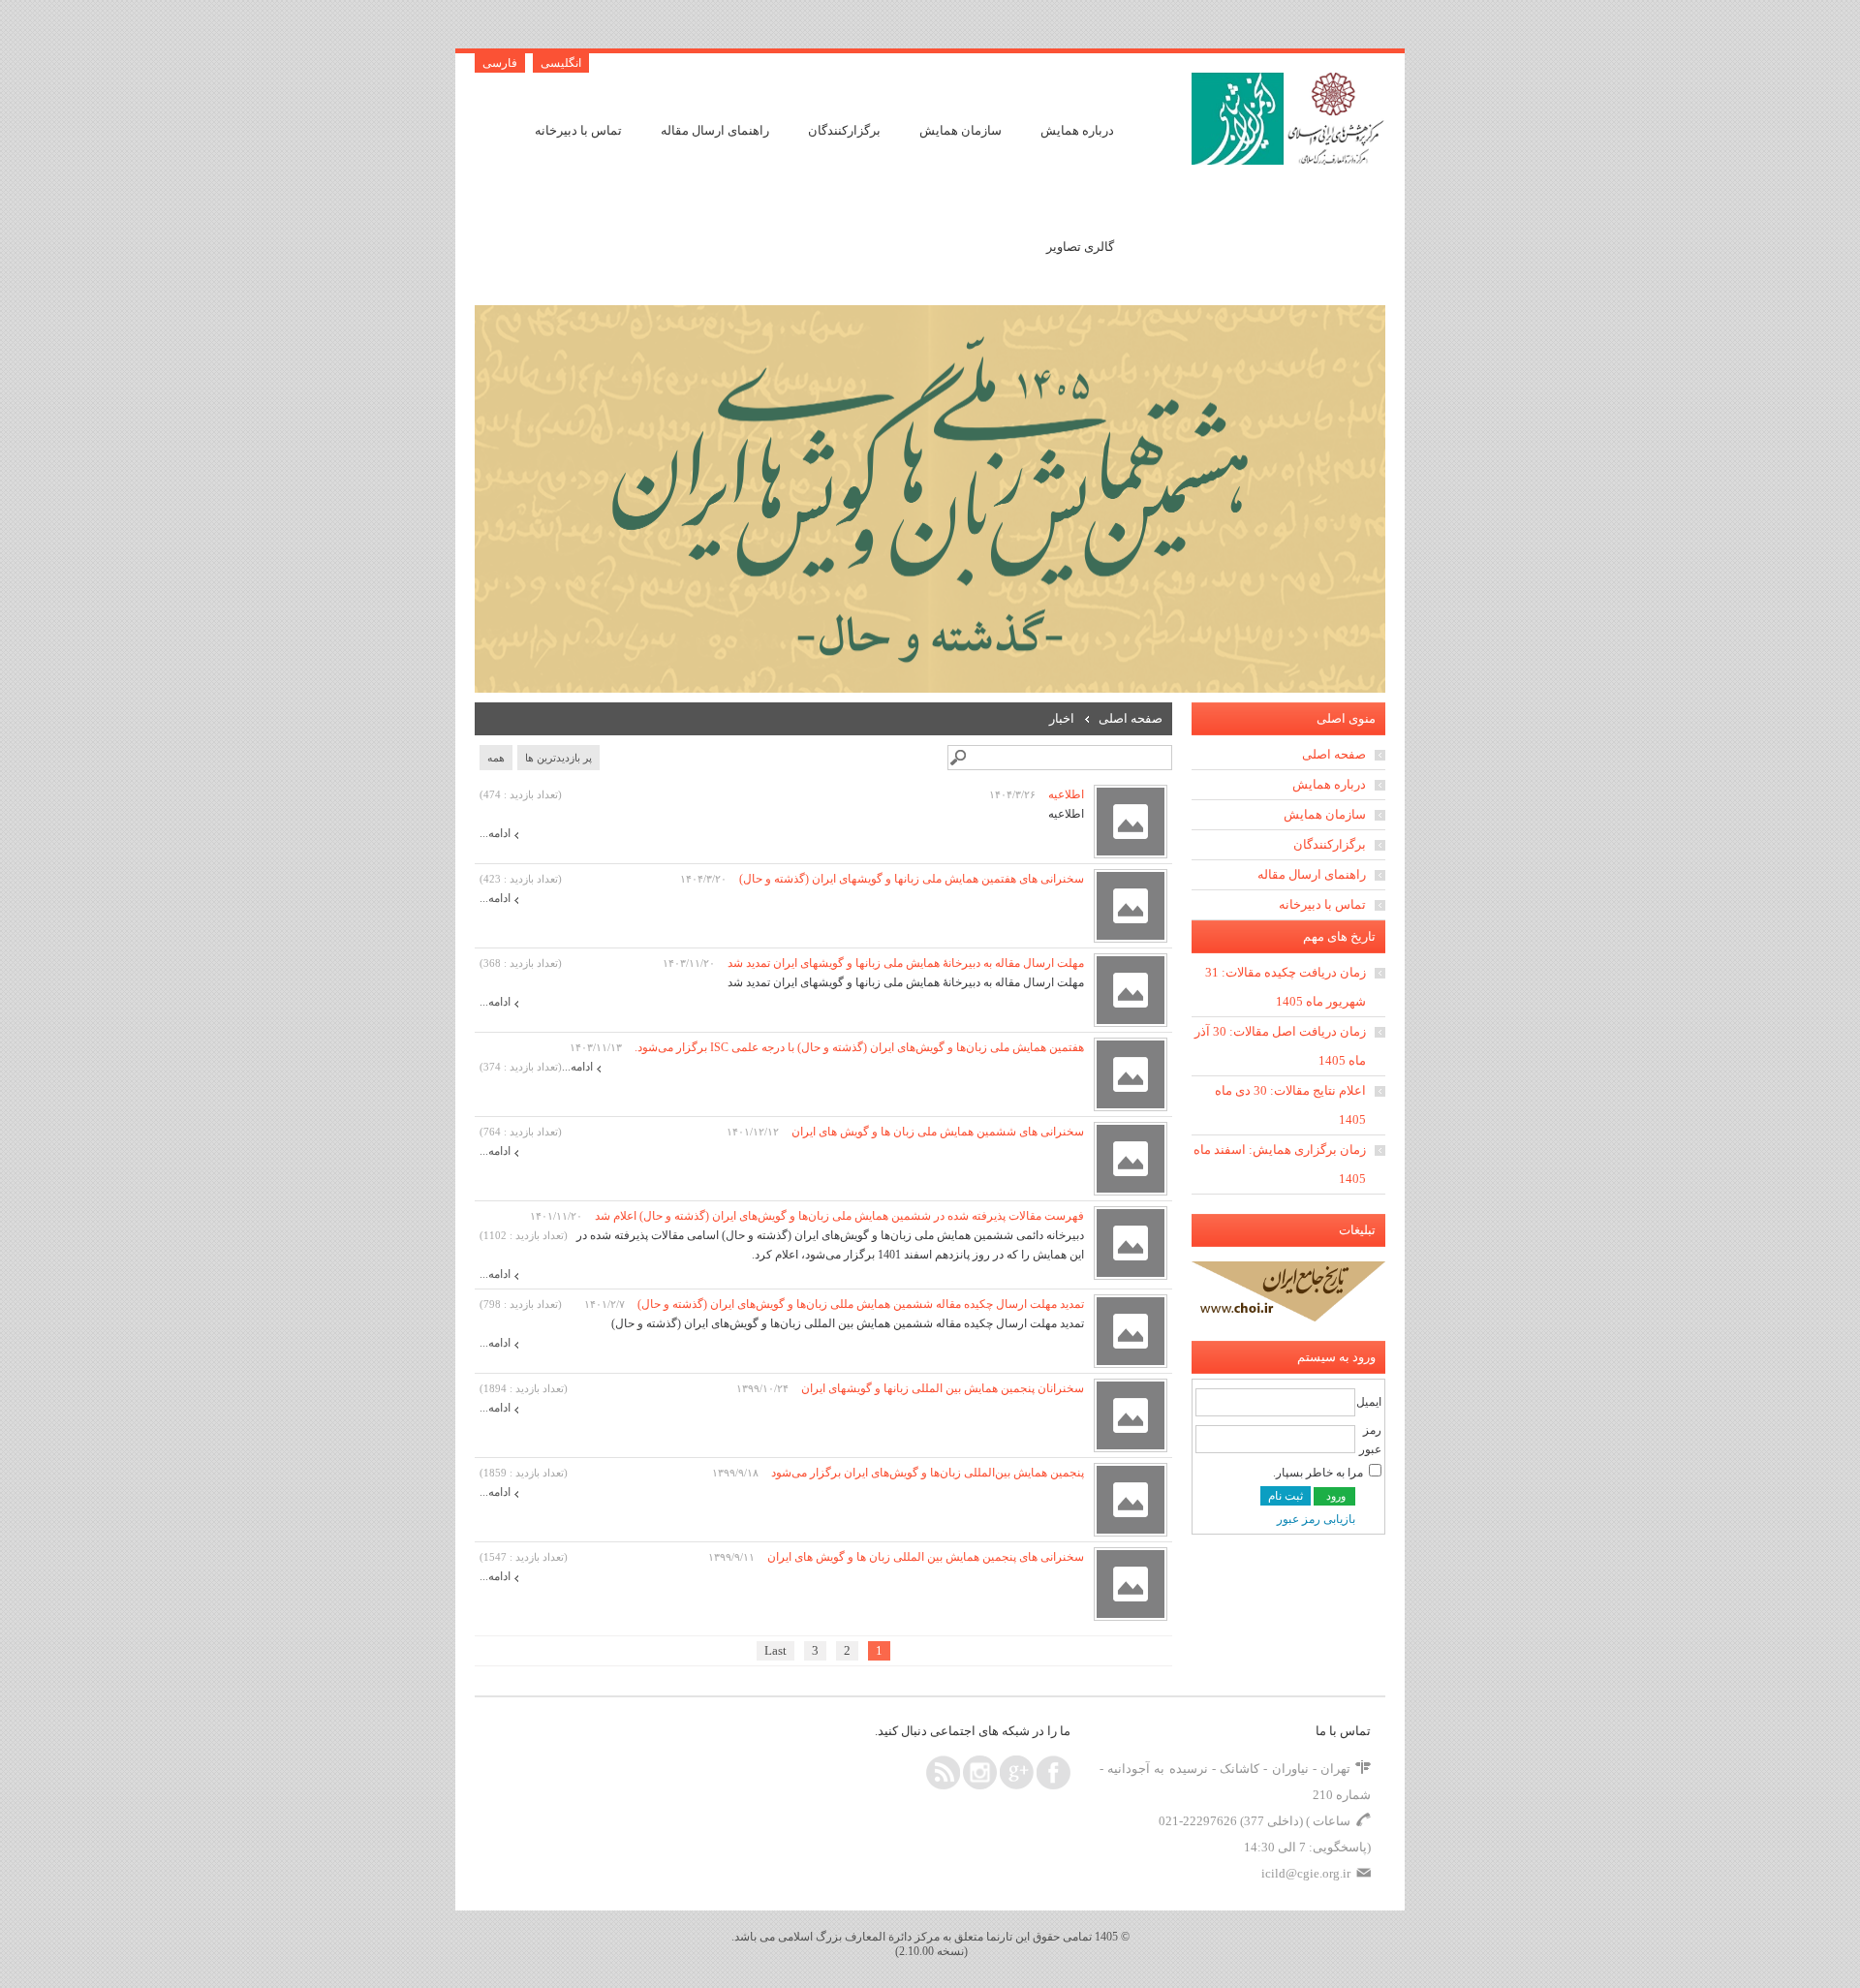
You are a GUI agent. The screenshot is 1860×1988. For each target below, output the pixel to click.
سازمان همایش (961, 130)
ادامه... (495, 833)
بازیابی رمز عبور (1316, 1519)
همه (496, 758)
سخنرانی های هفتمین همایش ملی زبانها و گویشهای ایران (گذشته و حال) (910, 879)
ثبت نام (1286, 1496)
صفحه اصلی (1334, 754)
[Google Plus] (1017, 1772)
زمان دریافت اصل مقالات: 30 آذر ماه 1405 (1280, 1046)
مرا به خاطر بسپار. (1318, 1473)
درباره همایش (1077, 130)
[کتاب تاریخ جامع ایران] (1288, 1318)
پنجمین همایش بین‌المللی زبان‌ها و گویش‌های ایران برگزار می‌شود (926, 1473)
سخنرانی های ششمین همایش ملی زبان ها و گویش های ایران (936, 1132)
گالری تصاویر (1080, 247)
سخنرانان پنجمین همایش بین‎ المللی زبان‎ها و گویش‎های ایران (941, 1388)
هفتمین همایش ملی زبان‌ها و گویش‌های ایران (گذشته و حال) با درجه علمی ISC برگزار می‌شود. (858, 1047)
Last (775, 1650)
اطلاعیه (1065, 794)
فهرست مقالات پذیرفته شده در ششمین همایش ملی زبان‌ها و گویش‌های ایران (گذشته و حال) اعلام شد (838, 1216)
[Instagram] (980, 1772)
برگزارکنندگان (844, 130)
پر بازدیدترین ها (558, 758)
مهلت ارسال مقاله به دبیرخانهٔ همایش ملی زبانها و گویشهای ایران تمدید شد (904, 963)
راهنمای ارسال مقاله (715, 130)
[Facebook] (1054, 1772)
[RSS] (943, 1772)
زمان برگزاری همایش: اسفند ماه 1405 (1280, 1164)
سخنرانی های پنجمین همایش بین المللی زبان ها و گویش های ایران (924, 1557)
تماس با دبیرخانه (578, 130)
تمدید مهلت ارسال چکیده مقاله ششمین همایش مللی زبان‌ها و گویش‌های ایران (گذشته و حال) (859, 1304)
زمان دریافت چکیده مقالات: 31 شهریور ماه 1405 (1286, 987)
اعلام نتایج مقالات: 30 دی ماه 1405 (1290, 1105)
